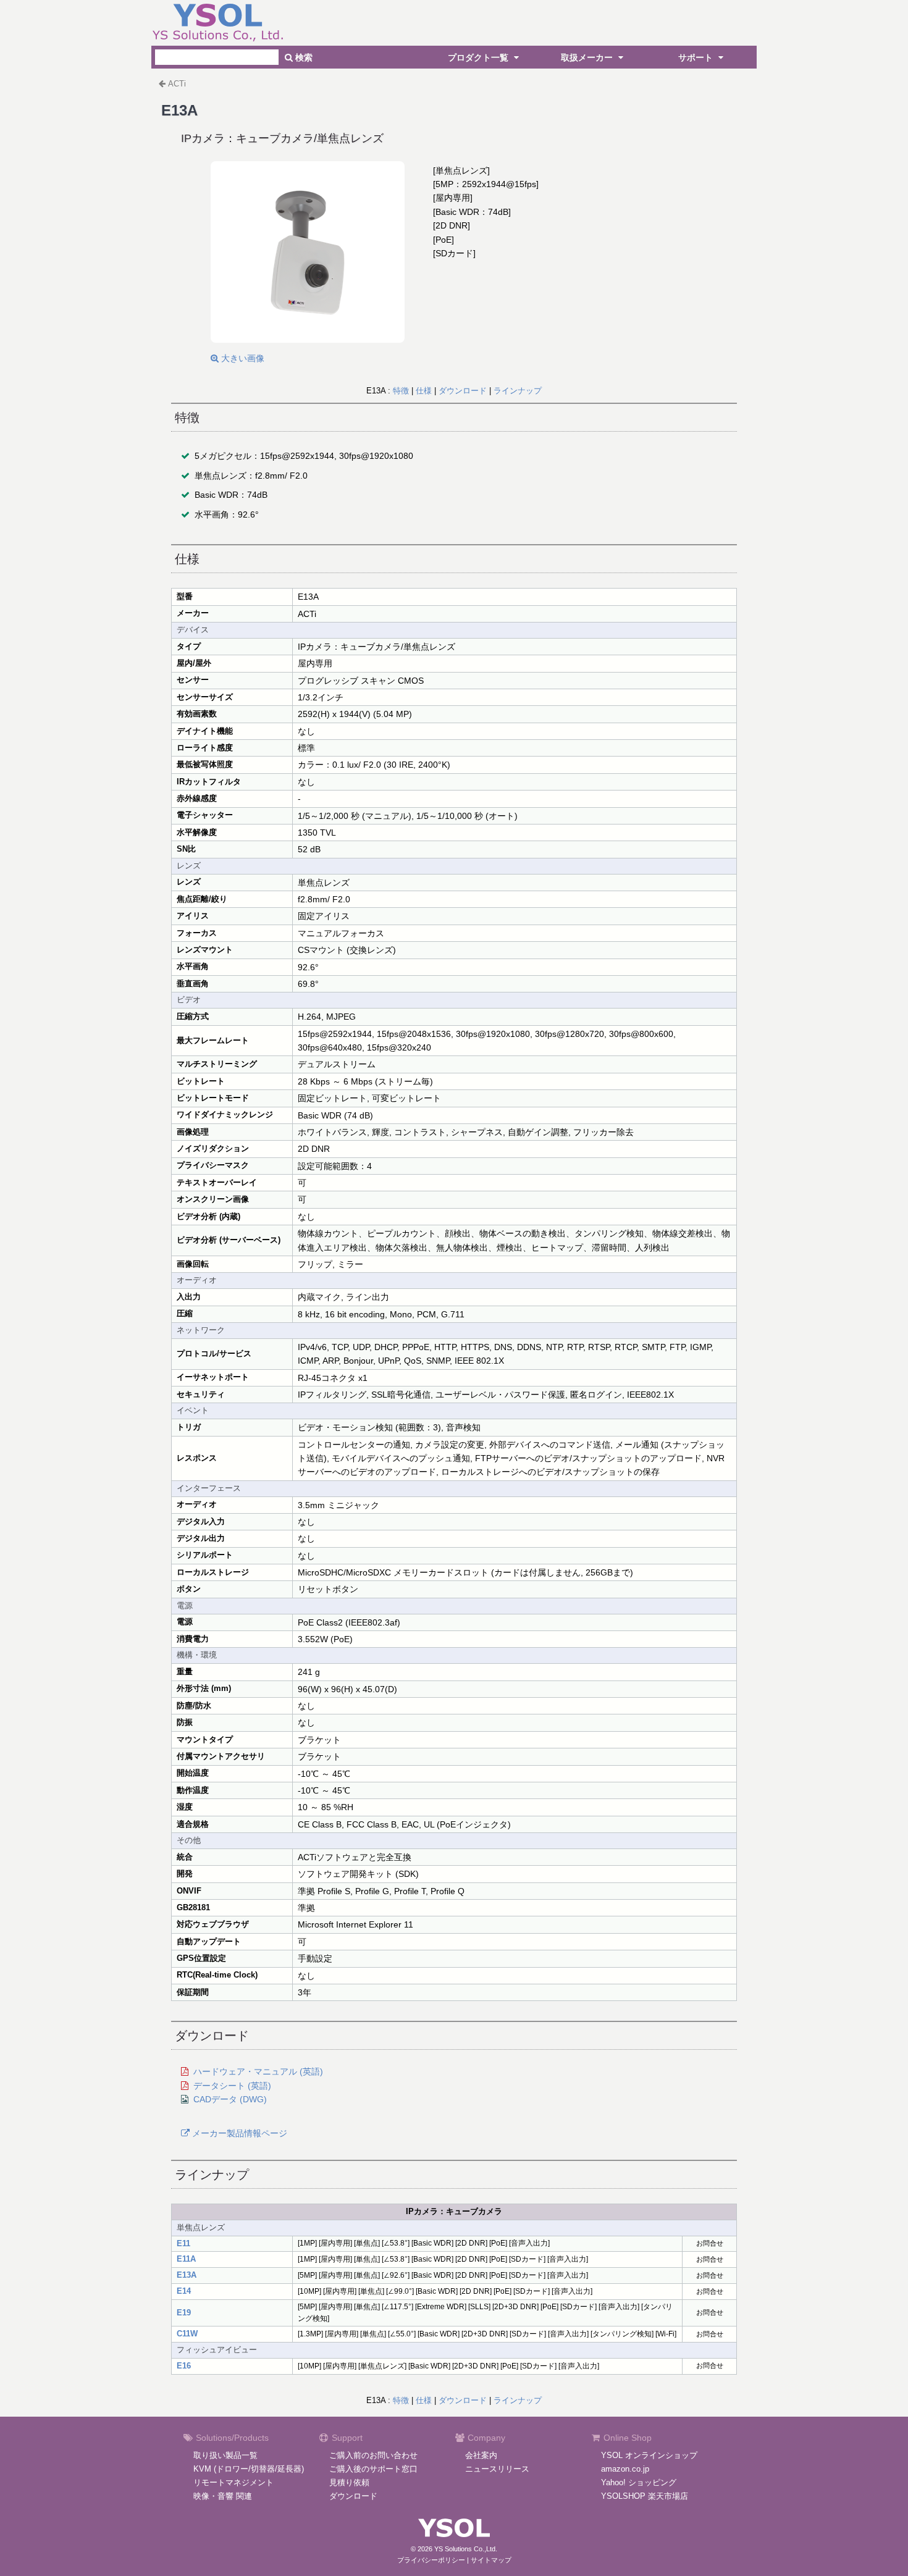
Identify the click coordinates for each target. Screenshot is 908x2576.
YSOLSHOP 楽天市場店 (645, 2496)
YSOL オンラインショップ (649, 2455)
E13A (187, 2275)
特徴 (401, 391)
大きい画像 (242, 358)
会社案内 (481, 2455)
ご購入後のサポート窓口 (373, 2469)
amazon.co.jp (625, 2469)
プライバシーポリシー (431, 2560)
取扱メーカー (588, 57)
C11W (187, 2334)
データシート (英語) (232, 2086)
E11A (186, 2259)
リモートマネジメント (233, 2482)
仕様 (424, 391)
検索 (303, 57)
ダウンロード (463, 391)
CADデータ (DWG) (230, 2099)
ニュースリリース (497, 2469)
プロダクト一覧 (479, 57)
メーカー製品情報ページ (238, 2133)
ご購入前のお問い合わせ (373, 2455)
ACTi (177, 84)
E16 (184, 2366)
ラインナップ (518, 391)
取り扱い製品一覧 (225, 2455)
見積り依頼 (349, 2482)
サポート (697, 57)
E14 (184, 2291)
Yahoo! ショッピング (639, 2482)
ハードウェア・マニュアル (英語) (258, 2071)
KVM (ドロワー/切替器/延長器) (249, 2469)
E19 (184, 2313)
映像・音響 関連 (223, 2496)
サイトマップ (491, 2560)
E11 (183, 2243)
